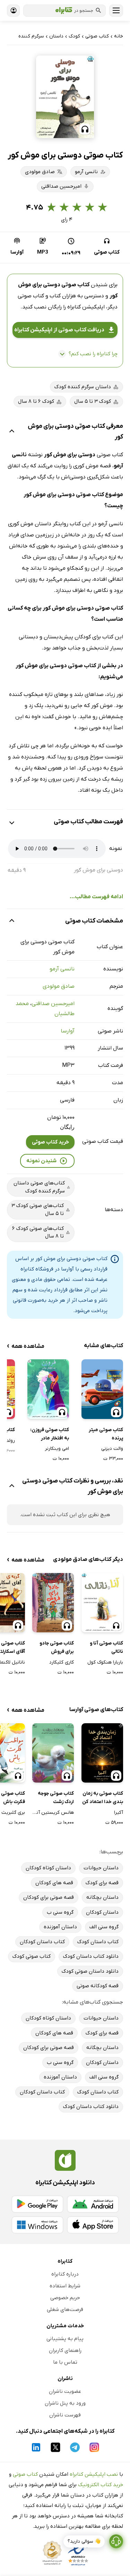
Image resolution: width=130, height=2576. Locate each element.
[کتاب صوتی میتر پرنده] (102, 1389)
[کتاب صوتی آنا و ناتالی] (102, 1603)
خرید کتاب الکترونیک (101, 2485)
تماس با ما (65, 2362)
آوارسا (68, 1031)
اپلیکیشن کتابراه (86, 307)
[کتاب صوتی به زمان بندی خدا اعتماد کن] (102, 1753)
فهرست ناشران (65, 2415)
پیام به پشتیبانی (65, 2339)
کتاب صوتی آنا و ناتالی (106, 1647)
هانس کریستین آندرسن (53, 1813)
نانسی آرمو (62, 969)
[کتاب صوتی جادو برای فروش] (53, 1603)
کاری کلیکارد (62, 1662)
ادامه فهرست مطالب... (96, 897)
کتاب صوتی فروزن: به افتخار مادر (50, 1434)
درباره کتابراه (65, 2274)
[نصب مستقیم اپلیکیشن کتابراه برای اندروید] (93, 2204)
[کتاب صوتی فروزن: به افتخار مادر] (48, 1389)
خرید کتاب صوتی (50, 1142)
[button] (65, 97)
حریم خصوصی (65, 2298)
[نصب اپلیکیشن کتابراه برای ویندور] (37, 2225)
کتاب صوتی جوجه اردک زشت (56, 1798)
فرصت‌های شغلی (65, 2310)
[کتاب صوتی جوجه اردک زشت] (53, 1753)
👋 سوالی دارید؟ (84, 2541)
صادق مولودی (59, 986)
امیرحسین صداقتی (53, 1004)
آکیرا (119, 1813)
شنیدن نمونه (41, 1161)
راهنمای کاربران (65, 2350)
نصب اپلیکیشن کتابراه (94, 2474)
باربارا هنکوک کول (105, 1662)
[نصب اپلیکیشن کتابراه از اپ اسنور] (93, 2225)
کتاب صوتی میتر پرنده (106, 1434)
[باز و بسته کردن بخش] (12, 432)
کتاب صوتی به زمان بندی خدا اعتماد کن (103, 1798)
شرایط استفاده (65, 2286)
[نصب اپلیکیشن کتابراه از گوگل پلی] (37, 2204)
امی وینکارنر (57, 1449)
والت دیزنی (112, 1449)
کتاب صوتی (25, 2474)
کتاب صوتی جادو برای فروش (57, 1647)
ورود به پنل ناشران (65, 2403)
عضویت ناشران (65, 2391)
